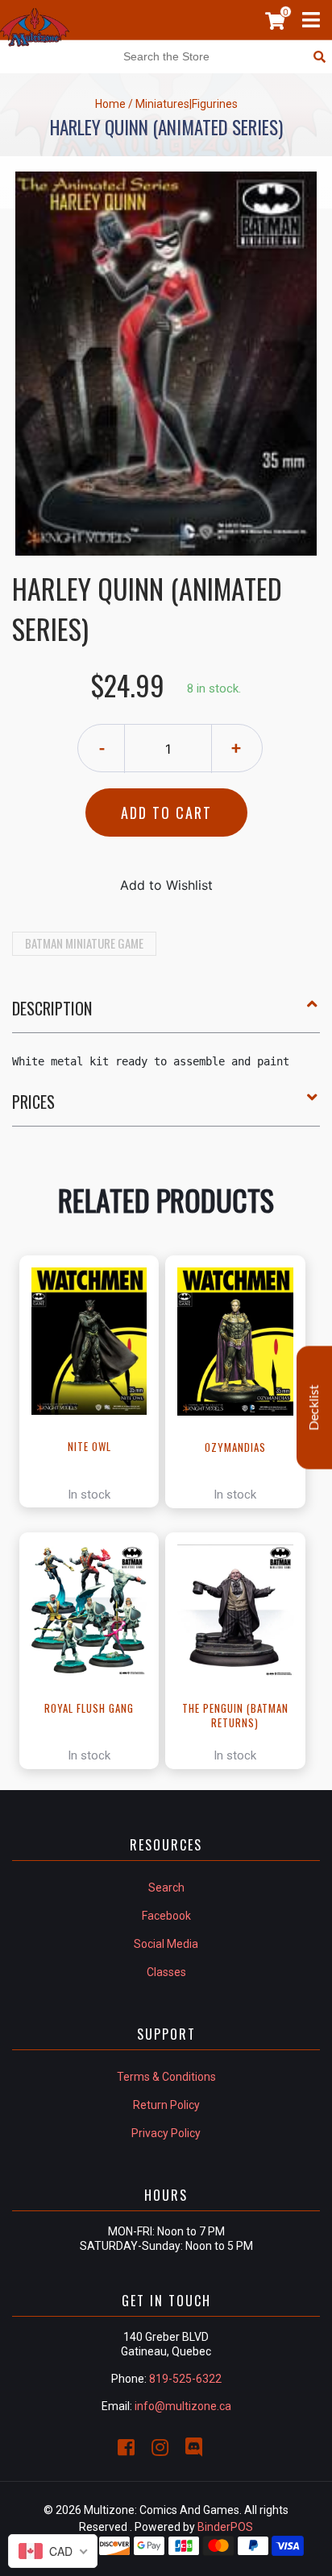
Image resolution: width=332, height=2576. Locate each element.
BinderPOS (225, 2527)
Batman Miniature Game (84, 943)
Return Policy (166, 2105)
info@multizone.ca (183, 2406)
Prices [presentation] (33, 1102)
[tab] (166, 1015)
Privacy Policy (166, 2133)
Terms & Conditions (166, 2077)
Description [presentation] (52, 1008)
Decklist (314, 1407)
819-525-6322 (185, 2379)
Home (110, 104)
